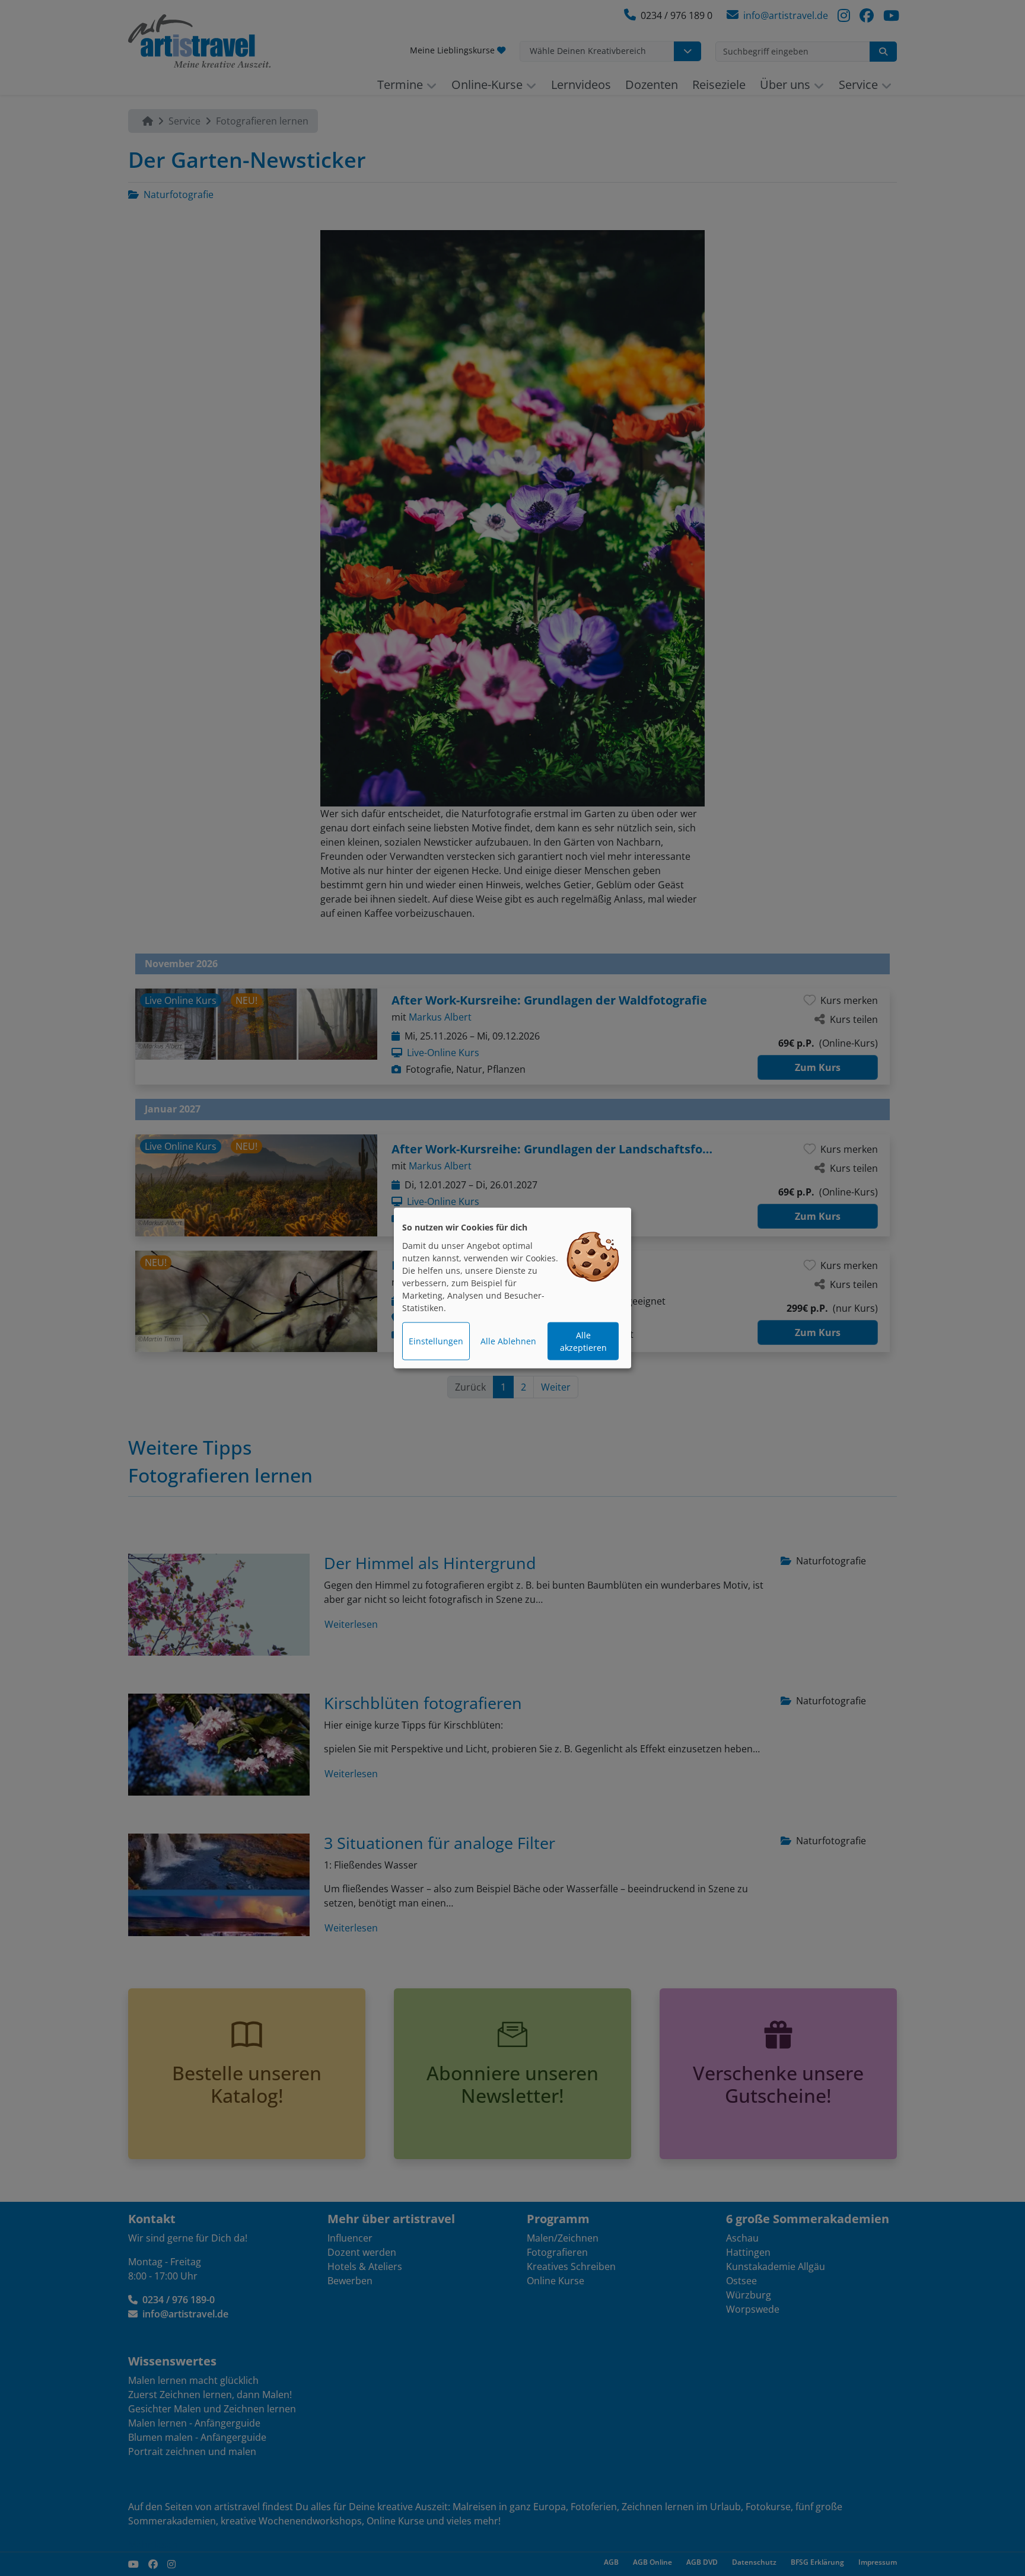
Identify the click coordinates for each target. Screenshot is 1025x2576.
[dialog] (512, 1288)
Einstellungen (436, 1341)
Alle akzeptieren (583, 1341)
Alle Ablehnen (508, 1341)
